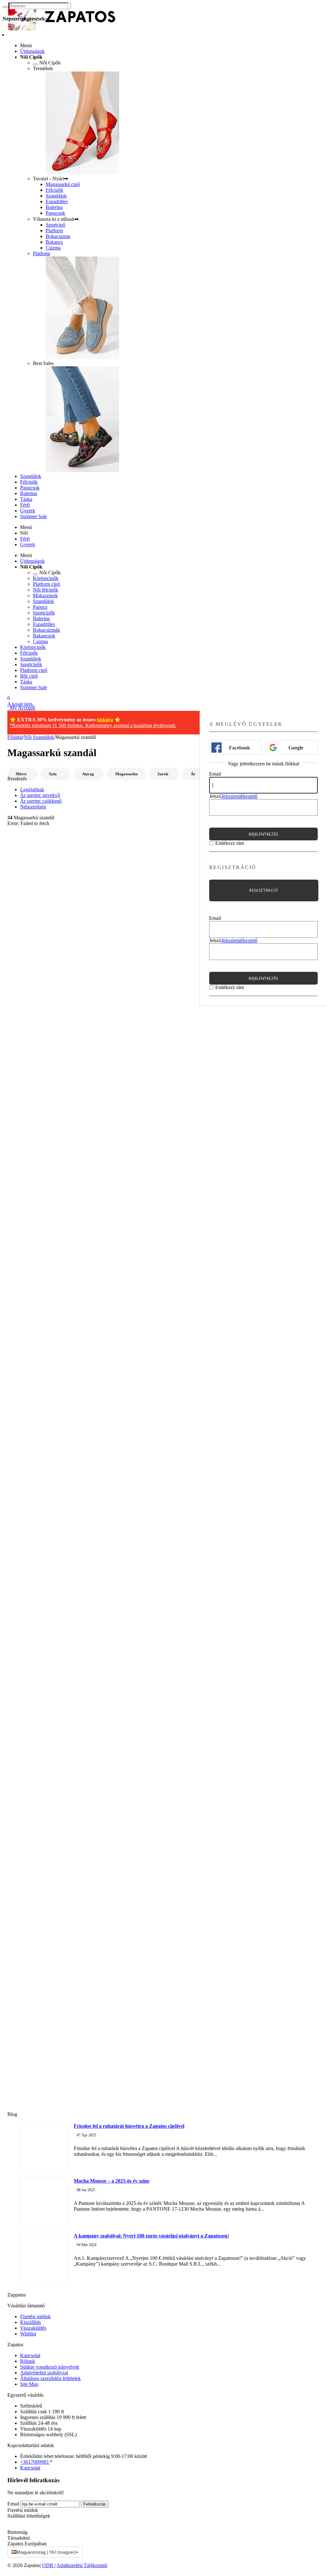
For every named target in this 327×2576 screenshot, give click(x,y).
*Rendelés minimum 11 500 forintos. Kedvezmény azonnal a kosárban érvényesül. (93, 725)
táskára (105, 720)
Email (215, 774)
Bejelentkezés (263, 834)
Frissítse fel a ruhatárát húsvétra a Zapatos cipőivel (129, 2126)
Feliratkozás (95, 2504)
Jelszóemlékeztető (239, 796)
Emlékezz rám (230, 843)
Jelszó (215, 796)
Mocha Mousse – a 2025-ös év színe (112, 2181)
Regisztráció (264, 890)
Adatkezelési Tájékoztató (82, 2565)
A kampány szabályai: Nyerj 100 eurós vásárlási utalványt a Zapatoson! (151, 2236)
